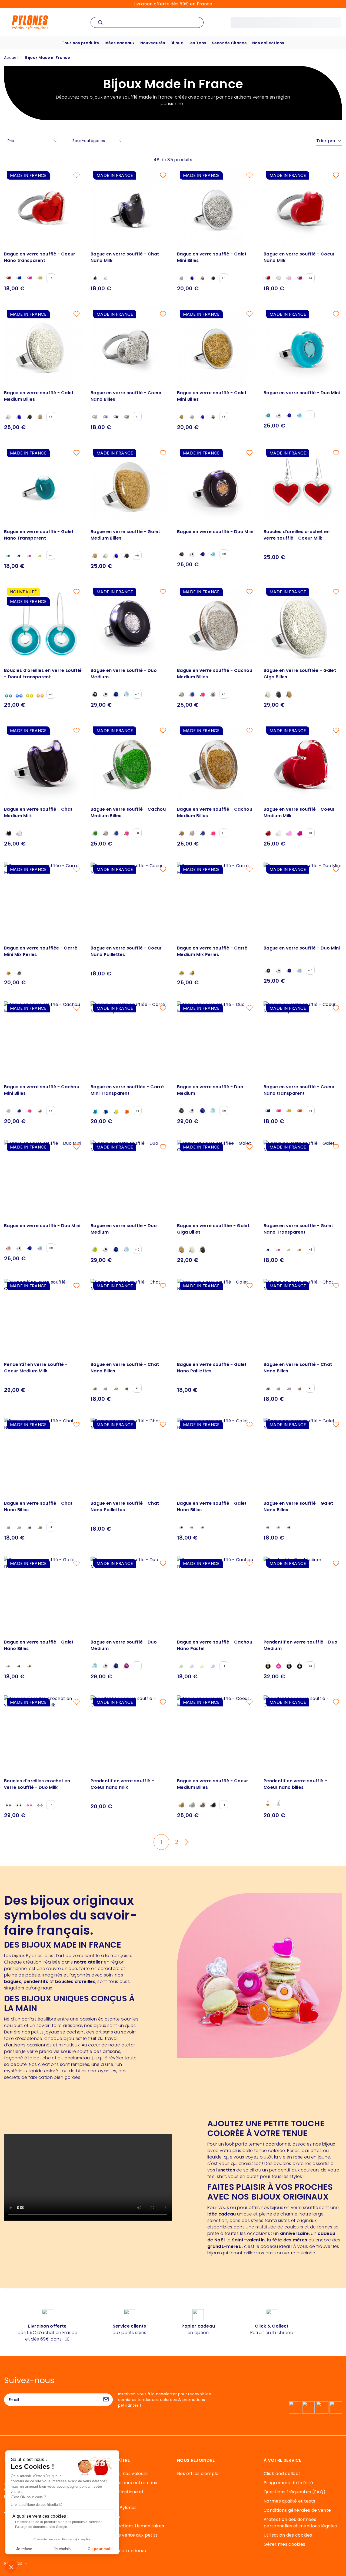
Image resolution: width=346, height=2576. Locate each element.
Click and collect (282, 2474)
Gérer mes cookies (284, 2544)
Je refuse (24, 2549)
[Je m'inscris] (106, 2400)
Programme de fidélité (288, 2483)
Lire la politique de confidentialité (37, 2505)
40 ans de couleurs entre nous (124, 2483)
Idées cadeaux (120, 43)
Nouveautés (153, 43)
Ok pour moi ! (100, 2549)
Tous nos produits (80, 43)
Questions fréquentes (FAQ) (295, 2492)
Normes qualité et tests (289, 2501)
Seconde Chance (229, 43)
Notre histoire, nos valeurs (119, 2474)
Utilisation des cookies (288, 2535)
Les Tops (197, 43)
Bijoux (177, 43)
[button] (11, 2567)
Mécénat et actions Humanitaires (127, 2526)
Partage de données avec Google (41, 2527)
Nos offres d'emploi (198, 2474)
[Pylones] (30, 22)
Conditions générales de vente (297, 2510)
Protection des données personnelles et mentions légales (300, 2523)
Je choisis (62, 2549)
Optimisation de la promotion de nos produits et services (59, 2522)
